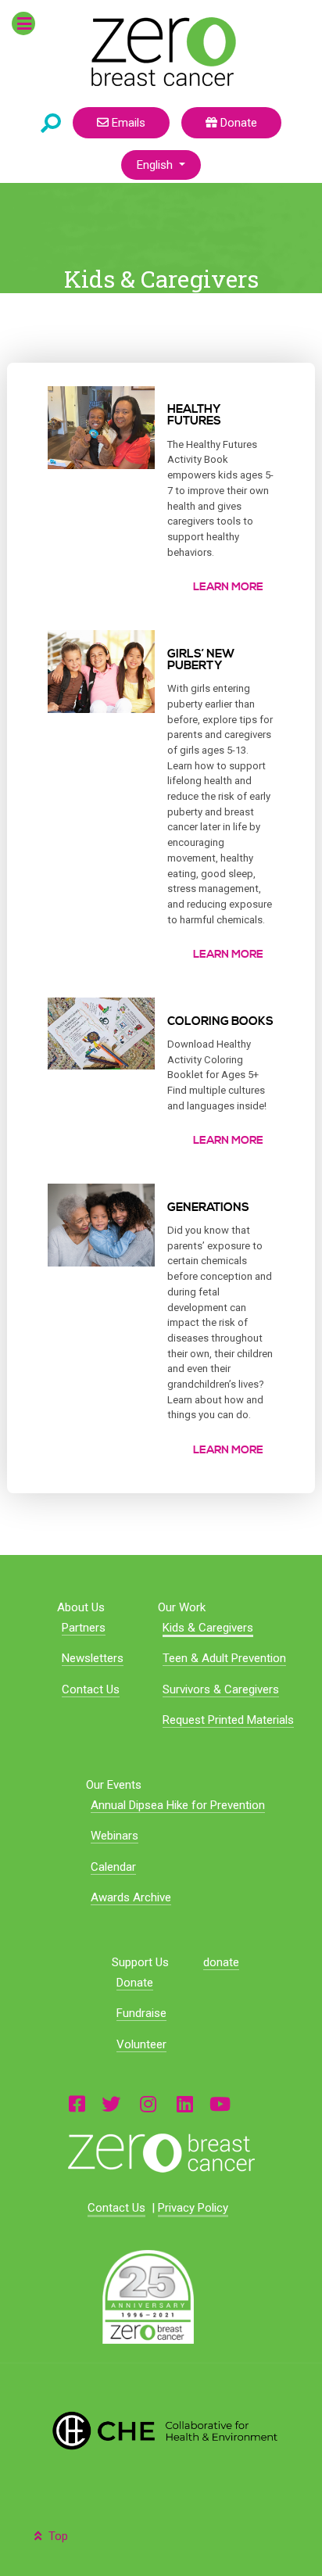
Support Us (140, 1962)
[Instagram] (148, 2103)
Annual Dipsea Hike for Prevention (178, 1805)
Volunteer (141, 2044)
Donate (237, 123)
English (156, 165)
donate (221, 1962)
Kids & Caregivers (208, 1628)
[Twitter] (111, 2103)
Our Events (114, 1785)
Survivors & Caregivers (221, 1689)
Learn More (228, 587)
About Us (81, 1607)
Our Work (182, 1607)
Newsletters (93, 1658)
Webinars (114, 1836)
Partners (84, 1628)
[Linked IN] (185, 2103)
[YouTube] (220, 2103)
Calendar (113, 1867)
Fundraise (141, 2013)
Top (57, 2536)
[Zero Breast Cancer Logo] (161, 2153)
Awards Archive (131, 1897)
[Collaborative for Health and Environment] (161, 2431)
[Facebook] (77, 2103)
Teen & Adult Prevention (224, 1658)
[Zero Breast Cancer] (161, 52)
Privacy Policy (193, 2208)
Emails (127, 123)
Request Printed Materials (228, 1720)
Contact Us (91, 1689)
